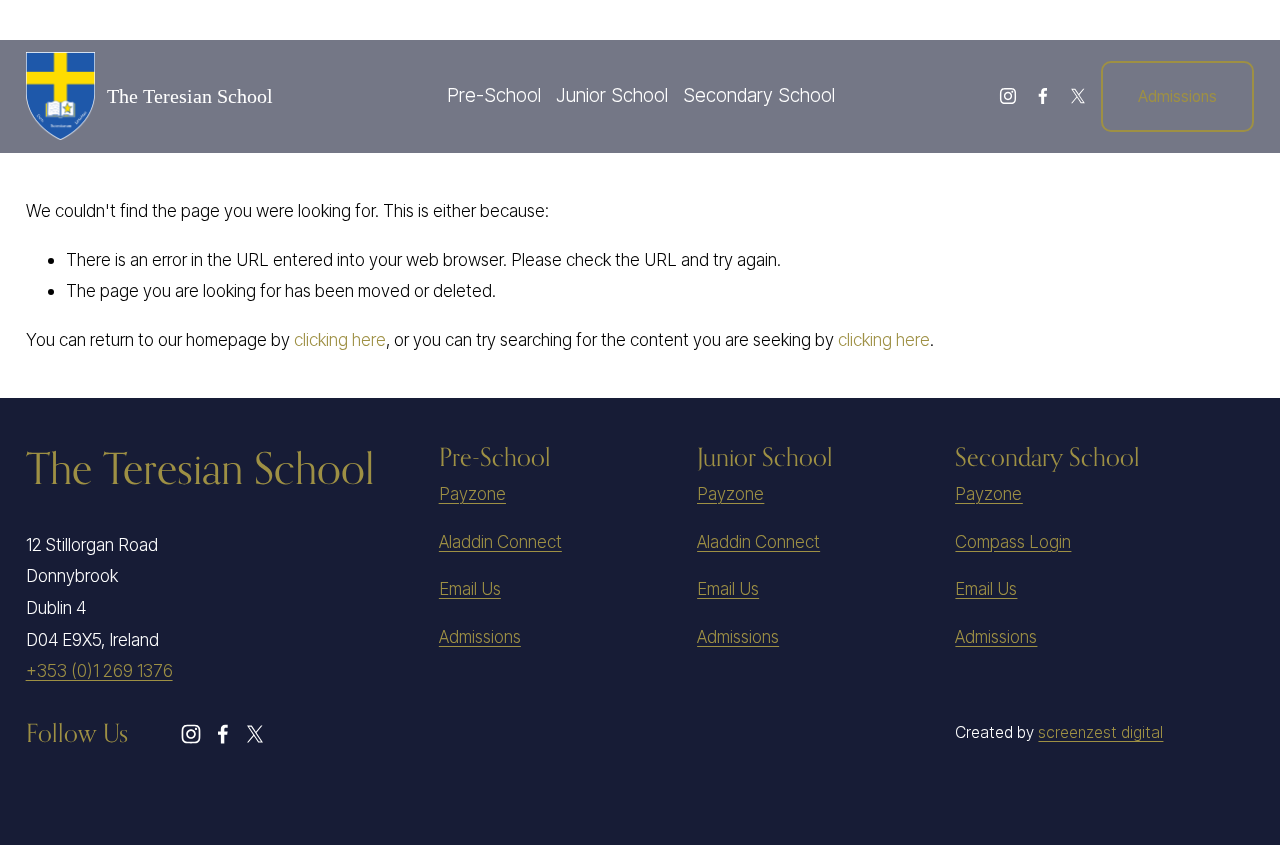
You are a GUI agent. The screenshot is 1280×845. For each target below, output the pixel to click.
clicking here (340, 339)
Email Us (470, 588)
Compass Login (1013, 541)
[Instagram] (1008, 96)
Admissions (1177, 96)
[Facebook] (1043, 96)
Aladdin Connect (500, 541)
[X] (1078, 96)
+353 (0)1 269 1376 (99, 670)
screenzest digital (1100, 732)
